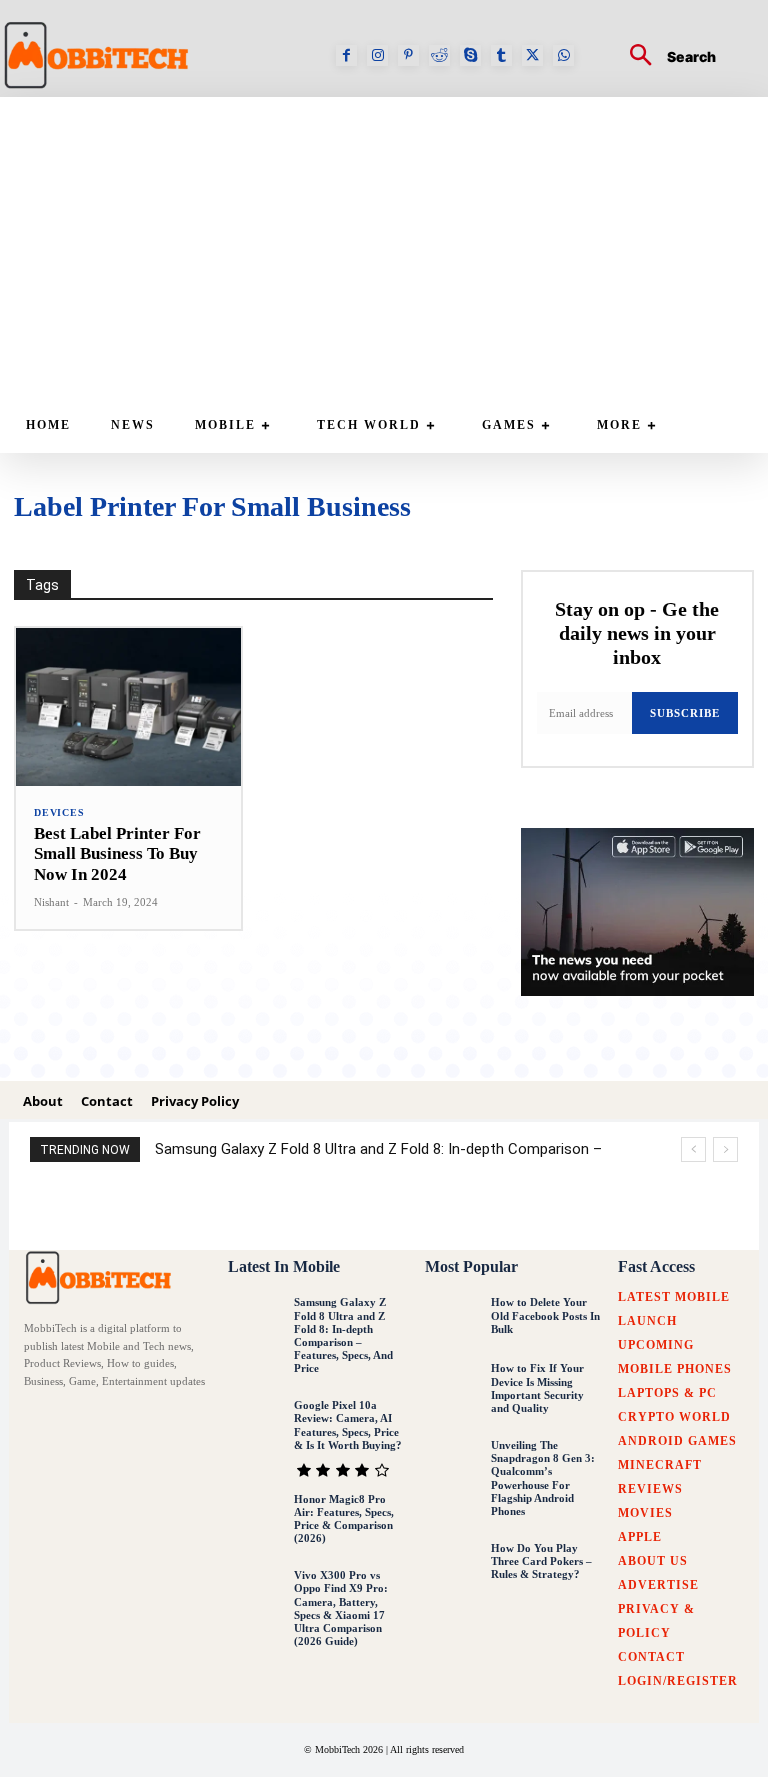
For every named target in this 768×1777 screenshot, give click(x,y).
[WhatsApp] (563, 55)
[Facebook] (346, 55)
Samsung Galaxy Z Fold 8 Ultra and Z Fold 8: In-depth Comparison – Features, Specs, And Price (343, 1335)
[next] (725, 1149)
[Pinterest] (408, 55)
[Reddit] (439, 55)
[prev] (693, 1149)
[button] (665, 57)
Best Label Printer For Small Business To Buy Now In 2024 (117, 854)
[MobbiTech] (102, 1277)
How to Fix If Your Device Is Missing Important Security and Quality (537, 1388)
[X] (532, 55)
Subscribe (685, 713)
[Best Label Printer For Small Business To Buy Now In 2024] (128, 707)
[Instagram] (377, 55)
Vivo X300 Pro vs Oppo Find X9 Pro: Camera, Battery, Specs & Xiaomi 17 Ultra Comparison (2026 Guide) (341, 1608)
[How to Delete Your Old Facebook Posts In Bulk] (453, 1322)
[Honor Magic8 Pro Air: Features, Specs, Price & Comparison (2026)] (256, 1519)
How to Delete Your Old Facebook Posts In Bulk (545, 1315)
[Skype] (470, 55)
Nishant (51, 902)
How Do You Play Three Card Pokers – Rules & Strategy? (541, 1561)
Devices (59, 813)
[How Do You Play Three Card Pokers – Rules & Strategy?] (453, 1568)
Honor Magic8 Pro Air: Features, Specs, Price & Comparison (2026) (344, 1519)
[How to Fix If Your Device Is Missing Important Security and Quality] (453, 1389)
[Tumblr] (501, 55)
